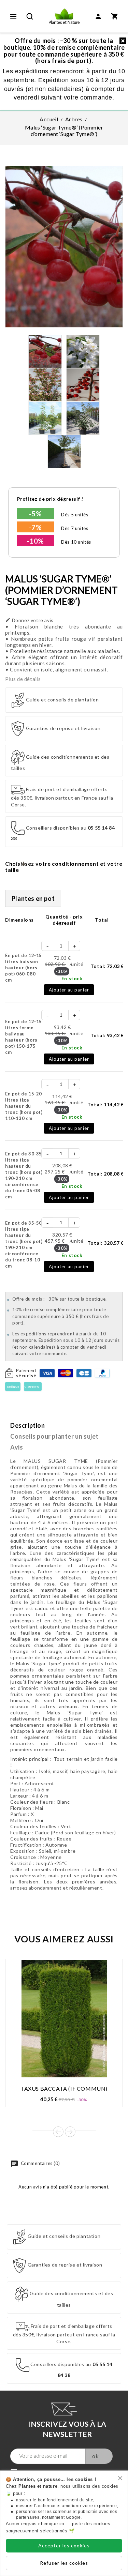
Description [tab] (28, 1425)
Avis (17, 1447)
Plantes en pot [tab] (33, 898)
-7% (35, 527)
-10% (35, 541)
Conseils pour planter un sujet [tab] (54, 1436)
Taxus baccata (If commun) (64, 2088)
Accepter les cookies (64, 2545)
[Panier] (115, 16)
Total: (107, 966)
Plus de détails (23, 679)
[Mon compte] (98, 16)
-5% (35, 514)
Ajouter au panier (69, 990)
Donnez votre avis (29, 620)
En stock (72, 978)
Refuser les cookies (64, 2563)
